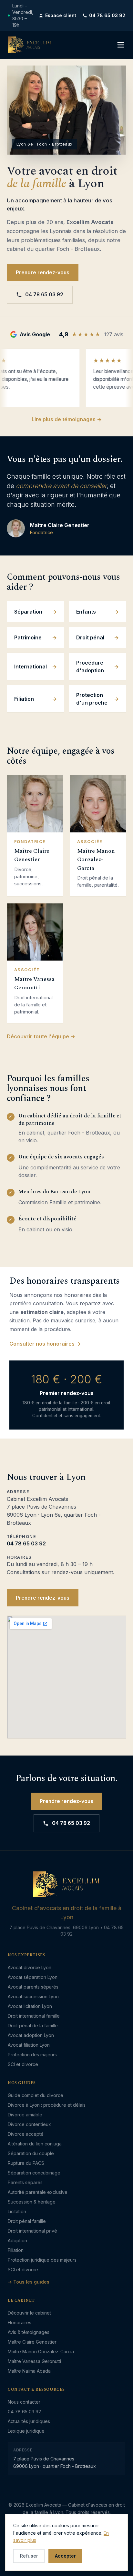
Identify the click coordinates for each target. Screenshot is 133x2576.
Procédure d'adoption (90, 667)
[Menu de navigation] (121, 45)
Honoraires (20, 2322)
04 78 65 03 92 (107, 15)
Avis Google (35, 334)
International (31, 667)
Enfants (86, 612)
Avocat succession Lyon (33, 1996)
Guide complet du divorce (36, 2095)
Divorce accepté (26, 2134)
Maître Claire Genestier (32, 2342)
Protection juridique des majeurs (42, 2260)
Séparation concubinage (34, 2173)
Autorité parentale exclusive (38, 2192)
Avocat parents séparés (33, 1987)
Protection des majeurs (32, 2055)
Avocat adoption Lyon (31, 2035)
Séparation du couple (31, 2153)
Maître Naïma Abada (29, 2371)
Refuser (29, 2556)
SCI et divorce (23, 2064)
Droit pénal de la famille (33, 2026)
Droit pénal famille (27, 2221)
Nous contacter (24, 2402)
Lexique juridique (26, 2431)
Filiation (24, 699)
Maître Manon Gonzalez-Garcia (41, 2352)
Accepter (65, 2556)
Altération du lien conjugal (35, 2144)
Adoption (17, 2240)
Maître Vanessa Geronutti (34, 2361)
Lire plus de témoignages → (67, 419)
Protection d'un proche (92, 699)
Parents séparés (25, 2182)
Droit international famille (34, 2016)
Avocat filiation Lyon (29, 2045)
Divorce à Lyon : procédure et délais (47, 2105)
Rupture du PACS (26, 2163)
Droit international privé (32, 2231)
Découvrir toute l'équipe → (41, 1036)
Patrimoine (28, 637)
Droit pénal (90, 637)
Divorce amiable (25, 2115)
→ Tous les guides (29, 2282)
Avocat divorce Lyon (30, 1967)
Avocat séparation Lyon (33, 1977)
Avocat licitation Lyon (30, 2006)
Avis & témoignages (29, 2332)
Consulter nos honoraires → (45, 1344)
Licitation (17, 2211)
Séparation (28, 612)
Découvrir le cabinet (29, 2313)
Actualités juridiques (29, 2421)
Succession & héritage (32, 2202)
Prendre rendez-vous (43, 273)
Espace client (61, 15)
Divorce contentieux (29, 2124)
